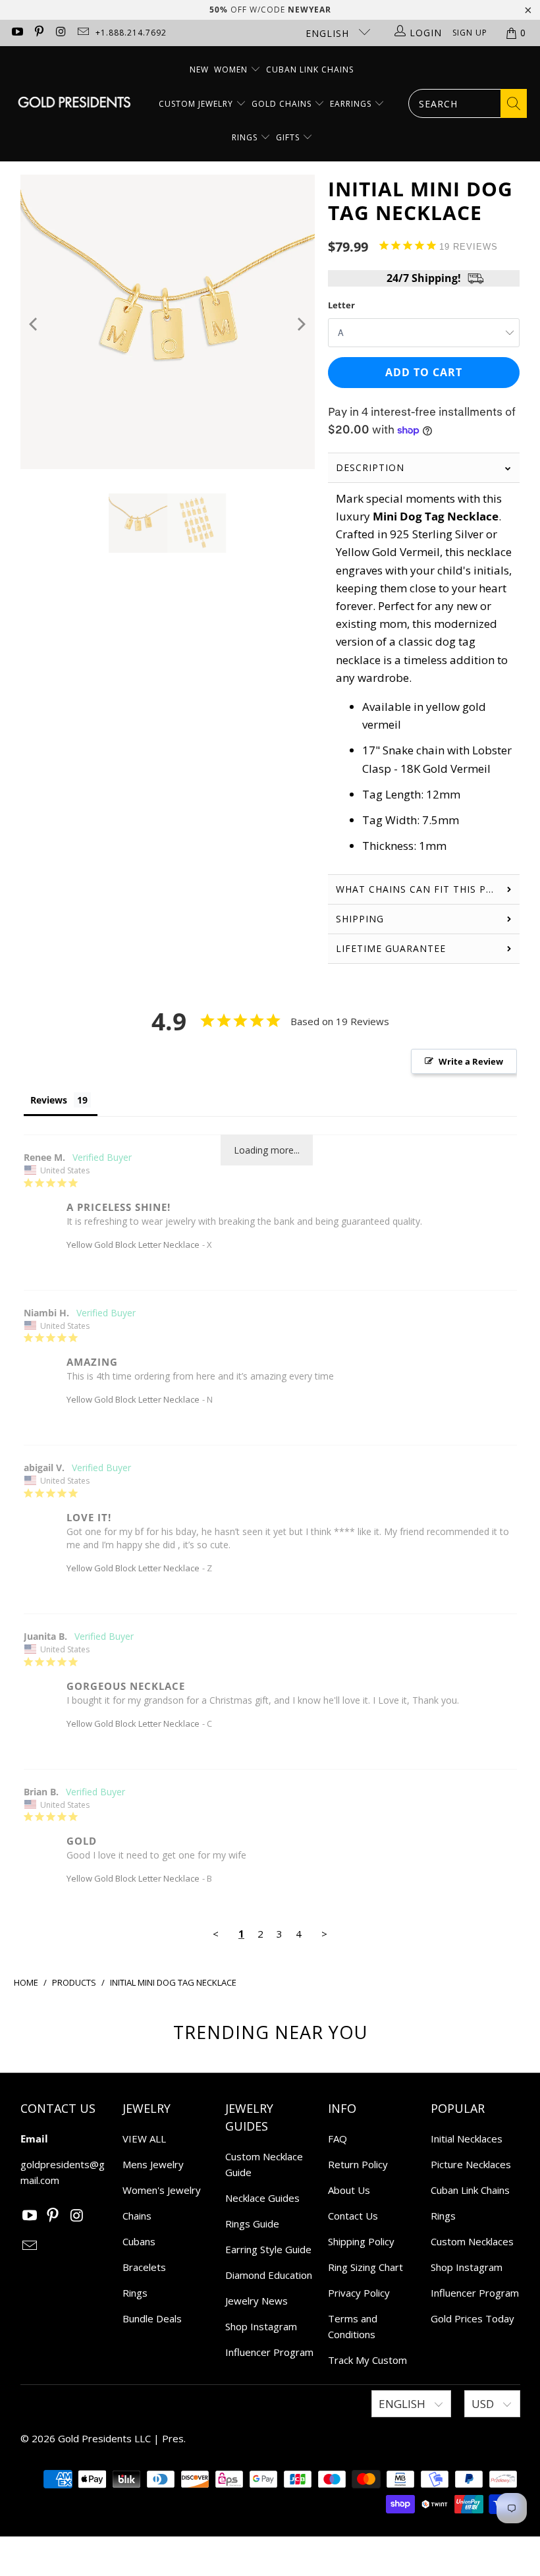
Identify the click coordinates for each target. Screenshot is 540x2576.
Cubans (139, 2241)
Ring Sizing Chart (365, 2267)
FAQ (337, 2139)
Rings (246, 137)
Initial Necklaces (467, 2139)
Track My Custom (367, 2360)
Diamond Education (269, 2275)
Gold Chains (283, 104)
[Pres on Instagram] (61, 33)
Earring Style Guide (268, 2249)
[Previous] (35, 324)
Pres (173, 2438)
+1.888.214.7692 (131, 33)
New (199, 70)
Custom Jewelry (197, 104)
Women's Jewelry (162, 2190)
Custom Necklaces (472, 2241)
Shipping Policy (361, 2241)
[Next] (301, 324)
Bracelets (144, 2267)
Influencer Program (269, 2352)
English (329, 33)
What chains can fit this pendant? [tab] (428, 889)
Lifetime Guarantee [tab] (392, 948)
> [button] (324, 1934)
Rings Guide (252, 2224)
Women (231, 70)
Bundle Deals (152, 2318)
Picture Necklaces (471, 2164)
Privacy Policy (359, 2293)
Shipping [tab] (362, 919)
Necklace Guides (262, 2198)
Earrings (352, 104)
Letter (341, 305)
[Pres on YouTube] (16, 33)
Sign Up (470, 33)
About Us (349, 2190)
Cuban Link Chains (310, 70)
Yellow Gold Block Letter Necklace (133, 1245)
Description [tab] (370, 467)
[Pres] (74, 104)
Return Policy (358, 2164)
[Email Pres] (83, 33)
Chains (137, 2216)
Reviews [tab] (49, 1100)
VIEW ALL (144, 2139)
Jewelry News (256, 2301)
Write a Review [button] (471, 1061)
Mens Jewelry (153, 2164)
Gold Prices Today (472, 2318)
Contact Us (353, 2216)
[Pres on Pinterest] (39, 33)
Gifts (289, 137)
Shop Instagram (261, 2326)
